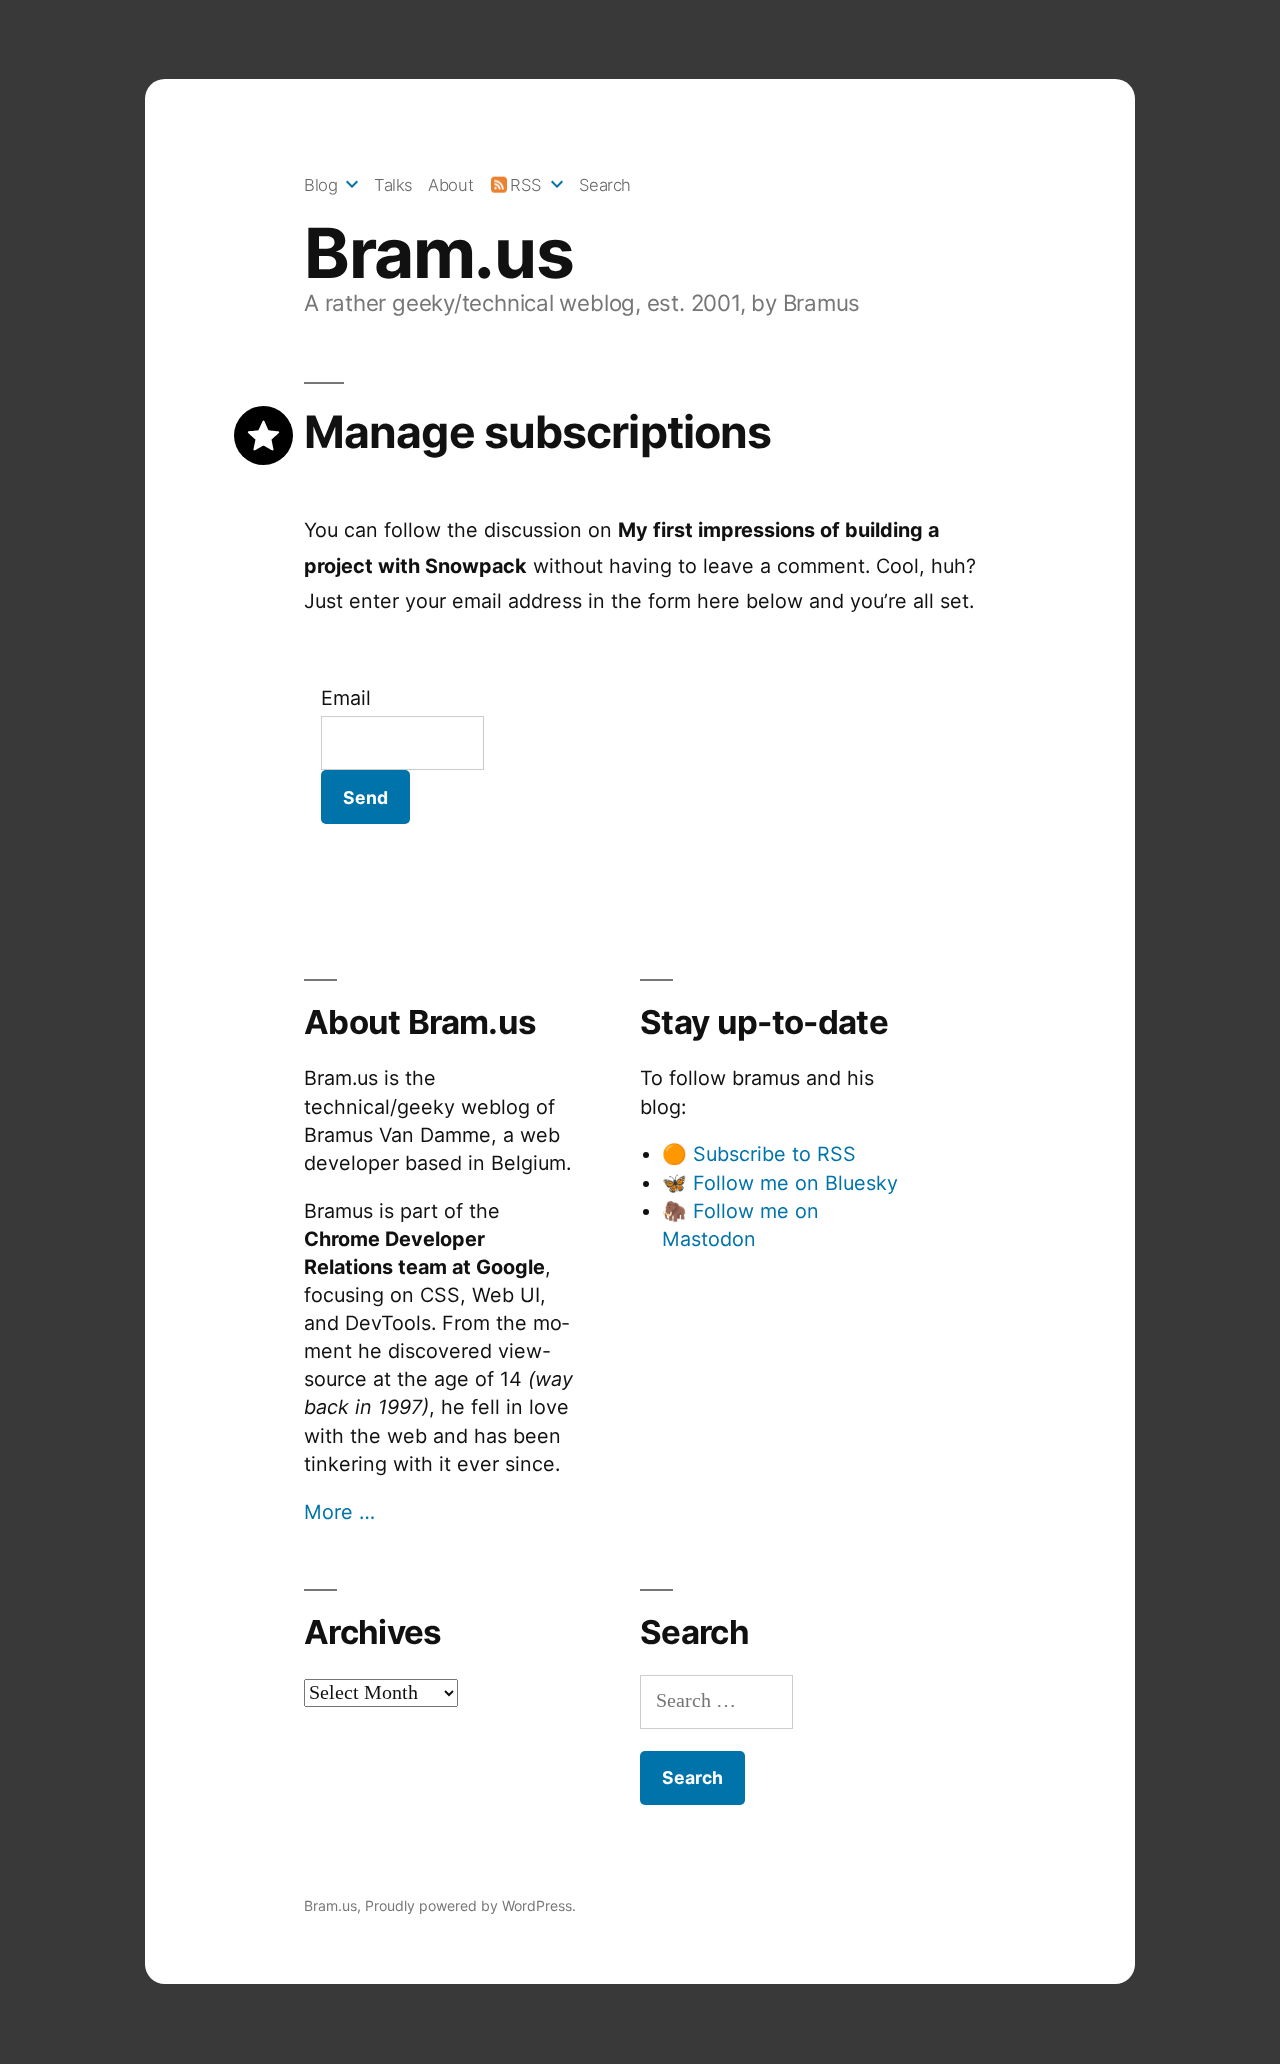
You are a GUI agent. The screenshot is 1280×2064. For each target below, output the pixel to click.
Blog (320, 185)
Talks (393, 185)
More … (339, 1512)
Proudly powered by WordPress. (470, 1905)
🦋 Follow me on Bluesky (780, 1183)
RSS (526, 185)
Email (346, 698)
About (450, 185)
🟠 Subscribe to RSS (759, 1154)
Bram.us (438, 253)
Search (605, 185)
